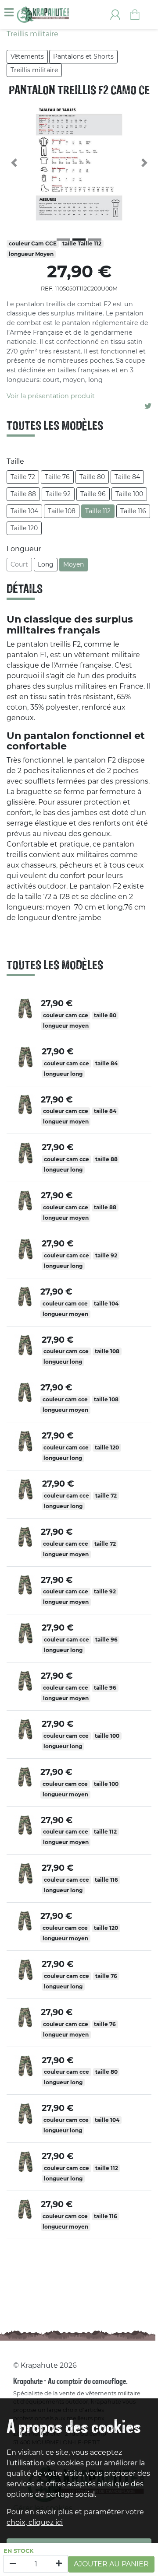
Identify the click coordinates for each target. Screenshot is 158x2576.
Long (46, 564)
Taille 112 (98, 511)
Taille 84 (127, 477)
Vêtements (27, 56)
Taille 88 (23, 494)
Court (19, 564)
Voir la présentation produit (51, 396)
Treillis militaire (34, 70)
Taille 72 (23, 477)
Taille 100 (129, 494)
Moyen (74, 564)
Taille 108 (62, 511)
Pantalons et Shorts (83, 56)
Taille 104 (24, 511)
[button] (14, 163)
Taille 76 (57, 477)
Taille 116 (133, 511)
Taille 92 (58, 494)
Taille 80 (92, 477)
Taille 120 (24, 528)
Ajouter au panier (111, 2564)
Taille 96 (93, 494)
